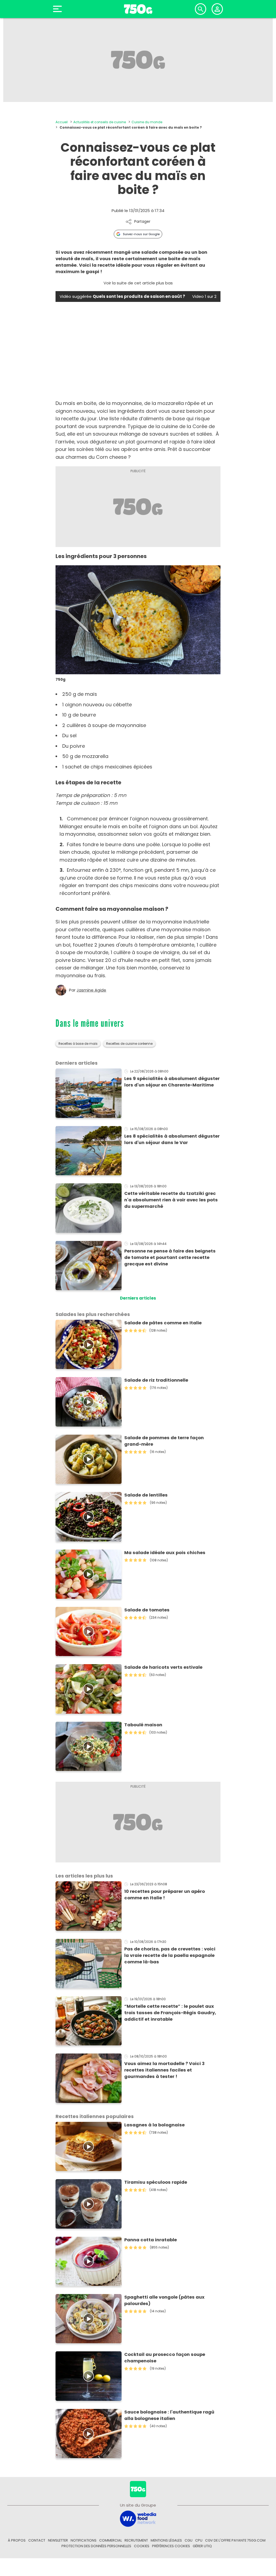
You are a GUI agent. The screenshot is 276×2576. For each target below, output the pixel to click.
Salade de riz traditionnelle (156, 1380)
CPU (199, 2540)
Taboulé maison (143, 1725)
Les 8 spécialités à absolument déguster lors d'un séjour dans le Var (172, 1139)
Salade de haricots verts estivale (163, 1667)
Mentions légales (166, 2540)
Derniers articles (138, 1298)
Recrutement (136, 2540)
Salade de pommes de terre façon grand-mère (164, 1441)
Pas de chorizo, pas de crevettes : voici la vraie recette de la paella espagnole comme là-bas (170, 1955)
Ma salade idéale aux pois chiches (165, 1553)
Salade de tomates (147, 1610)
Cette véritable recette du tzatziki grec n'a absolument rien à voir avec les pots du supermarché (171, 1200)
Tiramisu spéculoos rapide (156, 2182)
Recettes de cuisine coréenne (129, 1044)
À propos (17, 2540)
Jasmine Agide (91, 990)
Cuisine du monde (147, 122)
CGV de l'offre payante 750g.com (235, 2540)
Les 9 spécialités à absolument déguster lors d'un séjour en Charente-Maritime (172, 1082)
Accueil (62, 122)
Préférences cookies (171, 2546)
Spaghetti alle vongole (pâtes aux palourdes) (164, 2300)
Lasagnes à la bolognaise (154, 2125)
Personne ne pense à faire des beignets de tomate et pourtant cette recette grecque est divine (170, 1257)
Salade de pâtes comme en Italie (163, 1323)
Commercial (111, 2540)
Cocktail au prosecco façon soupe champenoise (165, 2358)
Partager (142, 222)
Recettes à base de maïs (78, 1044)
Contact (37, 2540)
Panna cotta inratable (151, 2240)
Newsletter (58, 2540)
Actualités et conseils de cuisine (100, 122)
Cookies (142, 2546)
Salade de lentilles (146, 1495)
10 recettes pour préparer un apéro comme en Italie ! (165, 1895)
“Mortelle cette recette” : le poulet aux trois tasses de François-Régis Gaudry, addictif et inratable (170, 2013)
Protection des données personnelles (96, 2546)
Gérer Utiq (202, 2546)
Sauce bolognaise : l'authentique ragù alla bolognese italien (169, 2415)
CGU (189, 2540)
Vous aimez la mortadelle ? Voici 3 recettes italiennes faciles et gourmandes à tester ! (164, 2070)
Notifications (84, 2540)
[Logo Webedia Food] (138, 2518)
